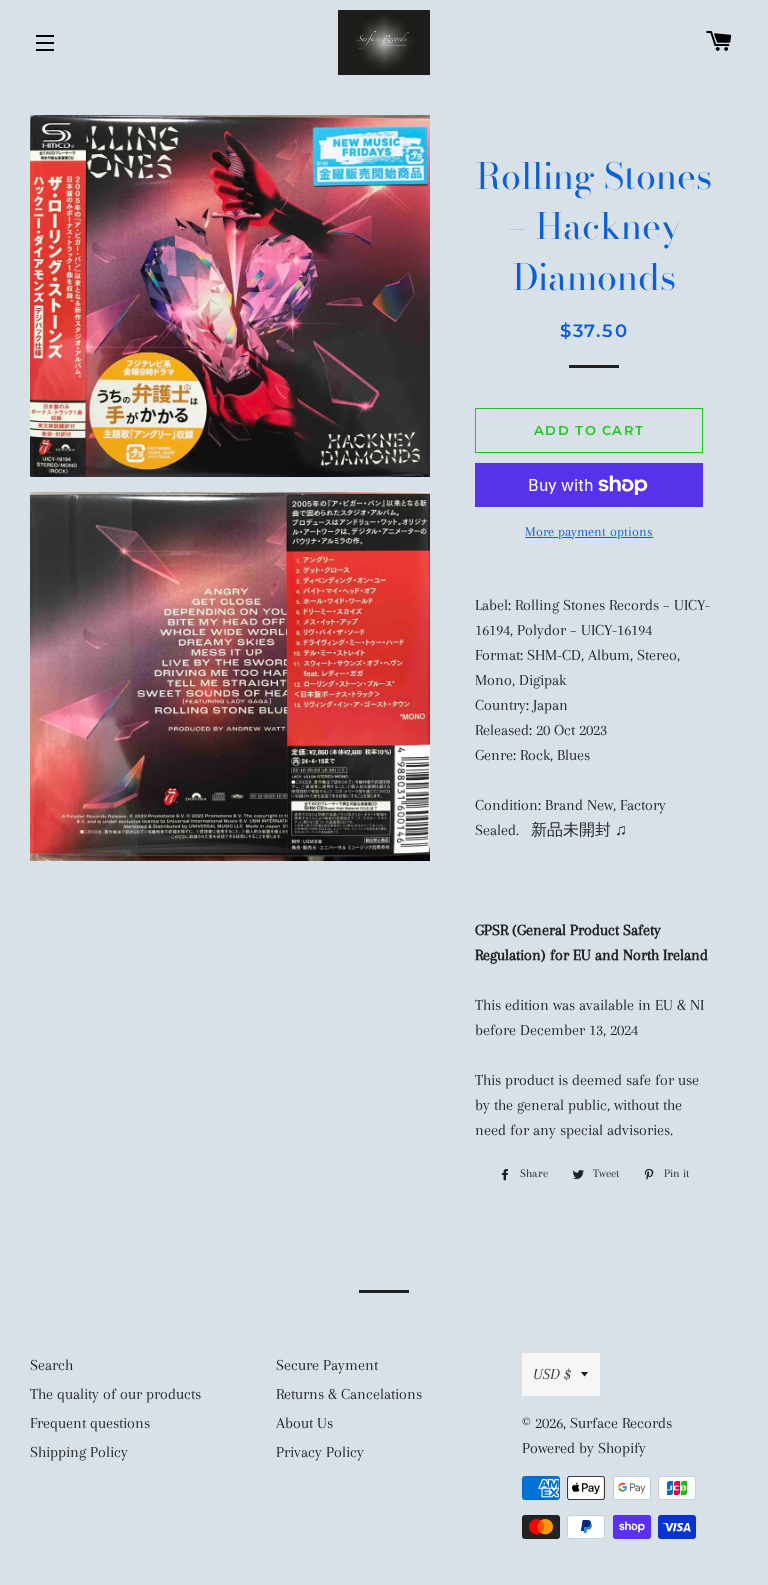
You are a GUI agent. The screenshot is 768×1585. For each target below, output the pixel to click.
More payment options (589, 531)
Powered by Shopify (584, 1448)
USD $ (552, 1374)
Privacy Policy (320, 1452)
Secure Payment (327, 1365)
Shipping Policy (79, 1452)
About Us (304, 1423)
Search (51, 1365)
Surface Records (621, 1423)
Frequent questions (90, 1423)
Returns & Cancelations (349, 1394)
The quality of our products (115, 1394)
